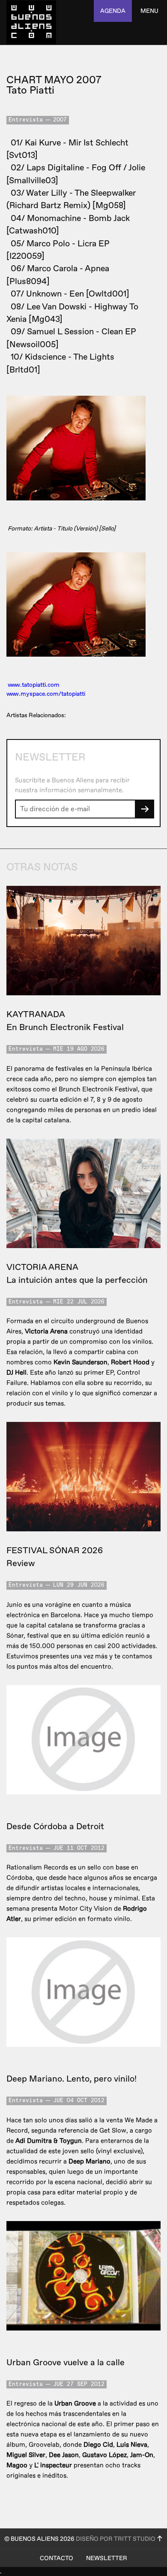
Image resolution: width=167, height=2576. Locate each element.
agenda (113, 11)
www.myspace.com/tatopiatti (46, 694)
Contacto (57, 2558)
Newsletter (107, 2558)
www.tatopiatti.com (34, 685)
